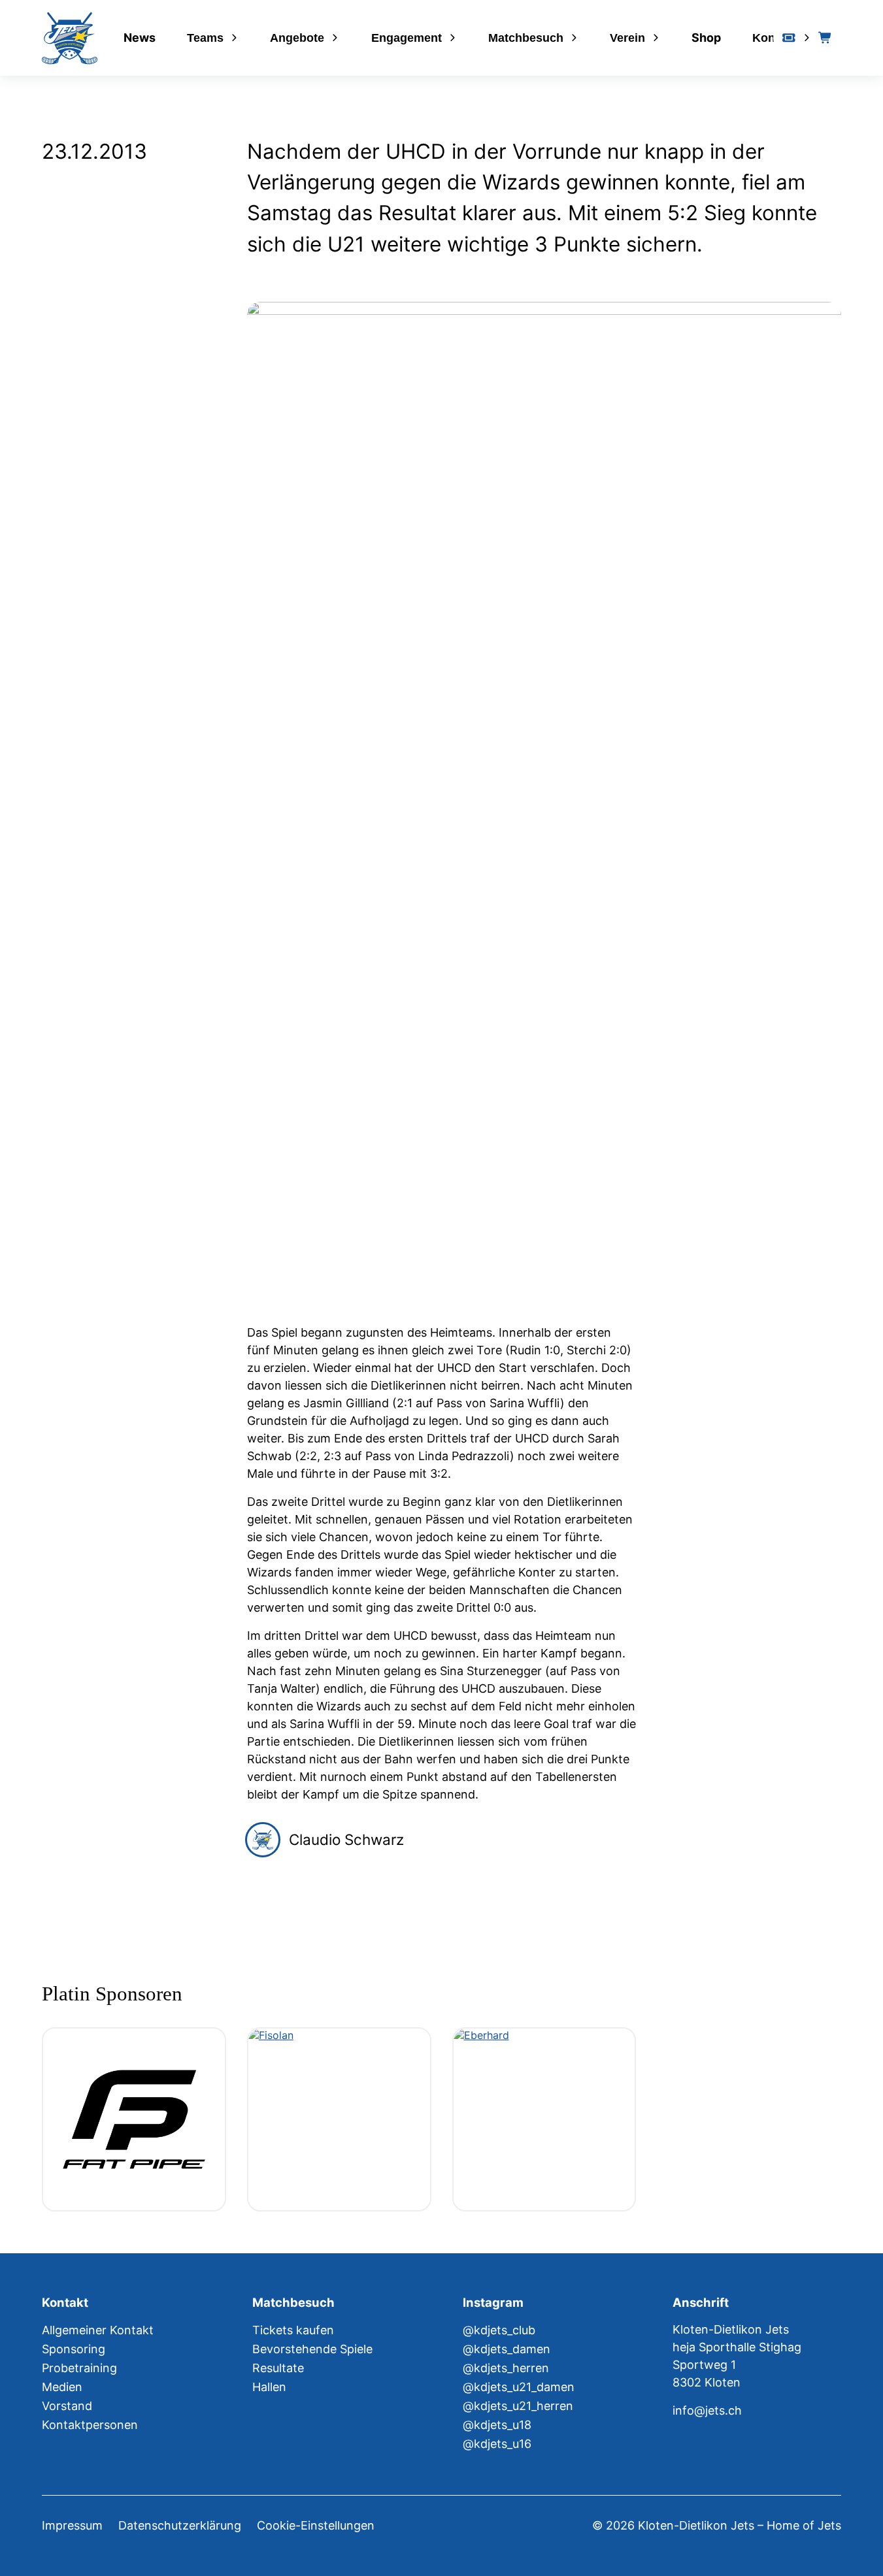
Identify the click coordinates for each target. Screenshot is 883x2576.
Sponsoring (74, 2349)
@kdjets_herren (506, 2368)
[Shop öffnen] (825, 38)
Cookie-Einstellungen (316, 2525)
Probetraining (79, 2368)
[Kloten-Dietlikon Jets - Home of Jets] (70, 38)
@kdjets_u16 (497, 2444)
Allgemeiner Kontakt (98, 2330)
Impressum (72, 2525)
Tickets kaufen (293, 2330)
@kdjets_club (499, 2330)
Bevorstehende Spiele (312, 2349)
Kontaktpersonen (90, 2425)
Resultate (278, 2368)
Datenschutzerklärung (180, 2525)
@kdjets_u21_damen (519, 2387)
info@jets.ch (707, 2410)
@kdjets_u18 (497, 2425)
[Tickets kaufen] (789, 38)
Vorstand (67, 2406)
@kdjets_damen (507, 2349)
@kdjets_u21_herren (518, 2406)
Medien (62, 2387)
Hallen (269, 2387)
